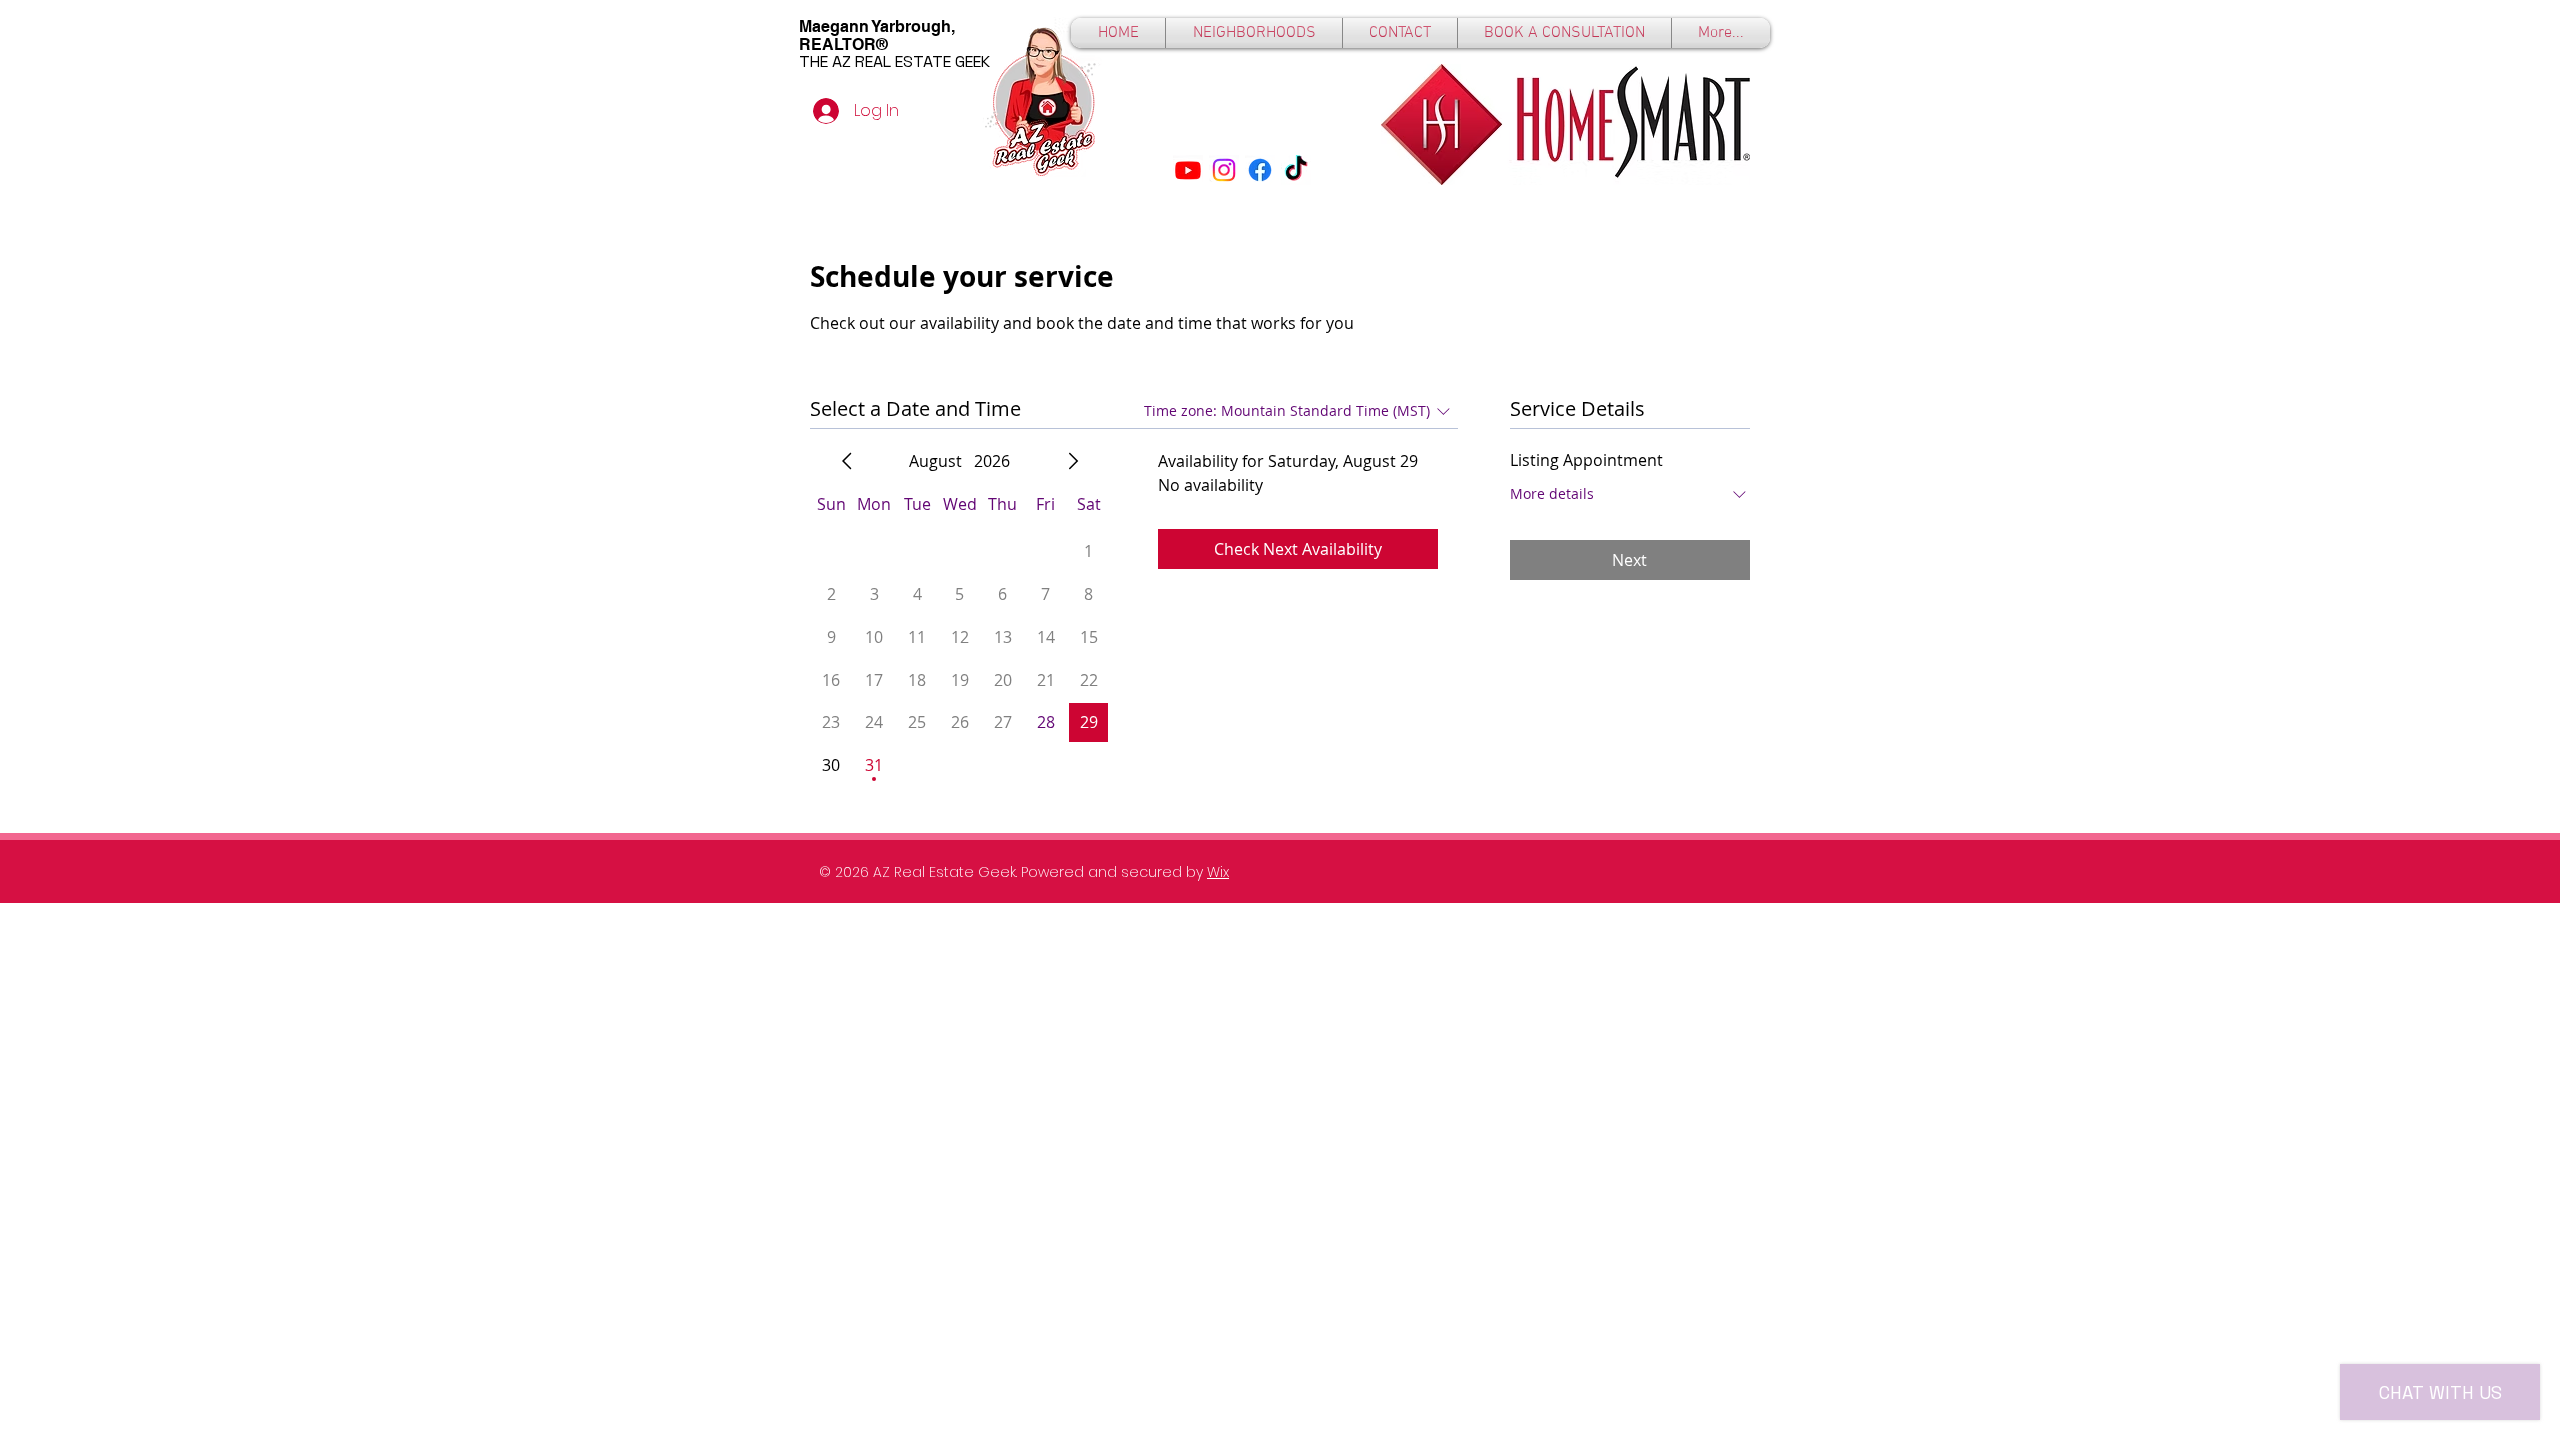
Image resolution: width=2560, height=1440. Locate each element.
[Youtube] (1188, 170)
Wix (1218, 872)
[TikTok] (1296, 170)
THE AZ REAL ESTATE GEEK (894, 61)
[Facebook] (1260, 170)
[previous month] (847, 461)
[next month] (1073, 461)
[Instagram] (1224, 170)
